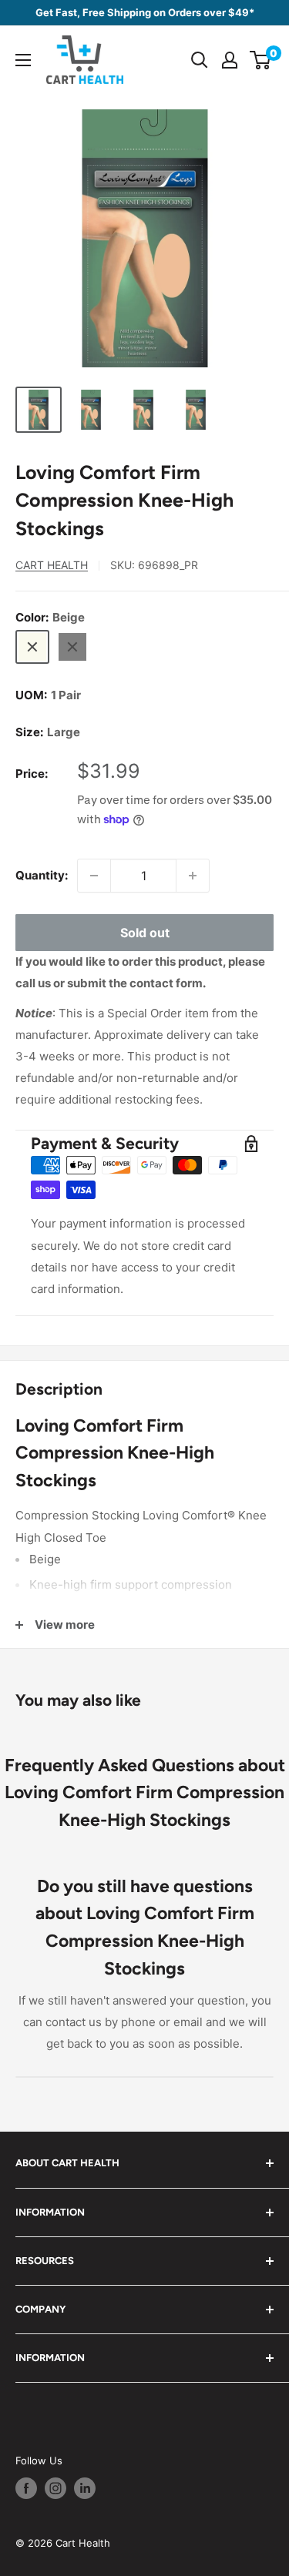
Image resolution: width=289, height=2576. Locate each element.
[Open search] (200, 60)
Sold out (145, 933)
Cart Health (52, 565)
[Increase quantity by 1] (193, 876)
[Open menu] (23, 60)
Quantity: (42, 875)
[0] (261, 60)
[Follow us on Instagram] (55, 2488)
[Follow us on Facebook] (26, 2488)
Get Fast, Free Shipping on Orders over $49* (145, 12)
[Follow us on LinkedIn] (85, 2488)
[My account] (230, 60)
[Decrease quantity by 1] (94, 876)
